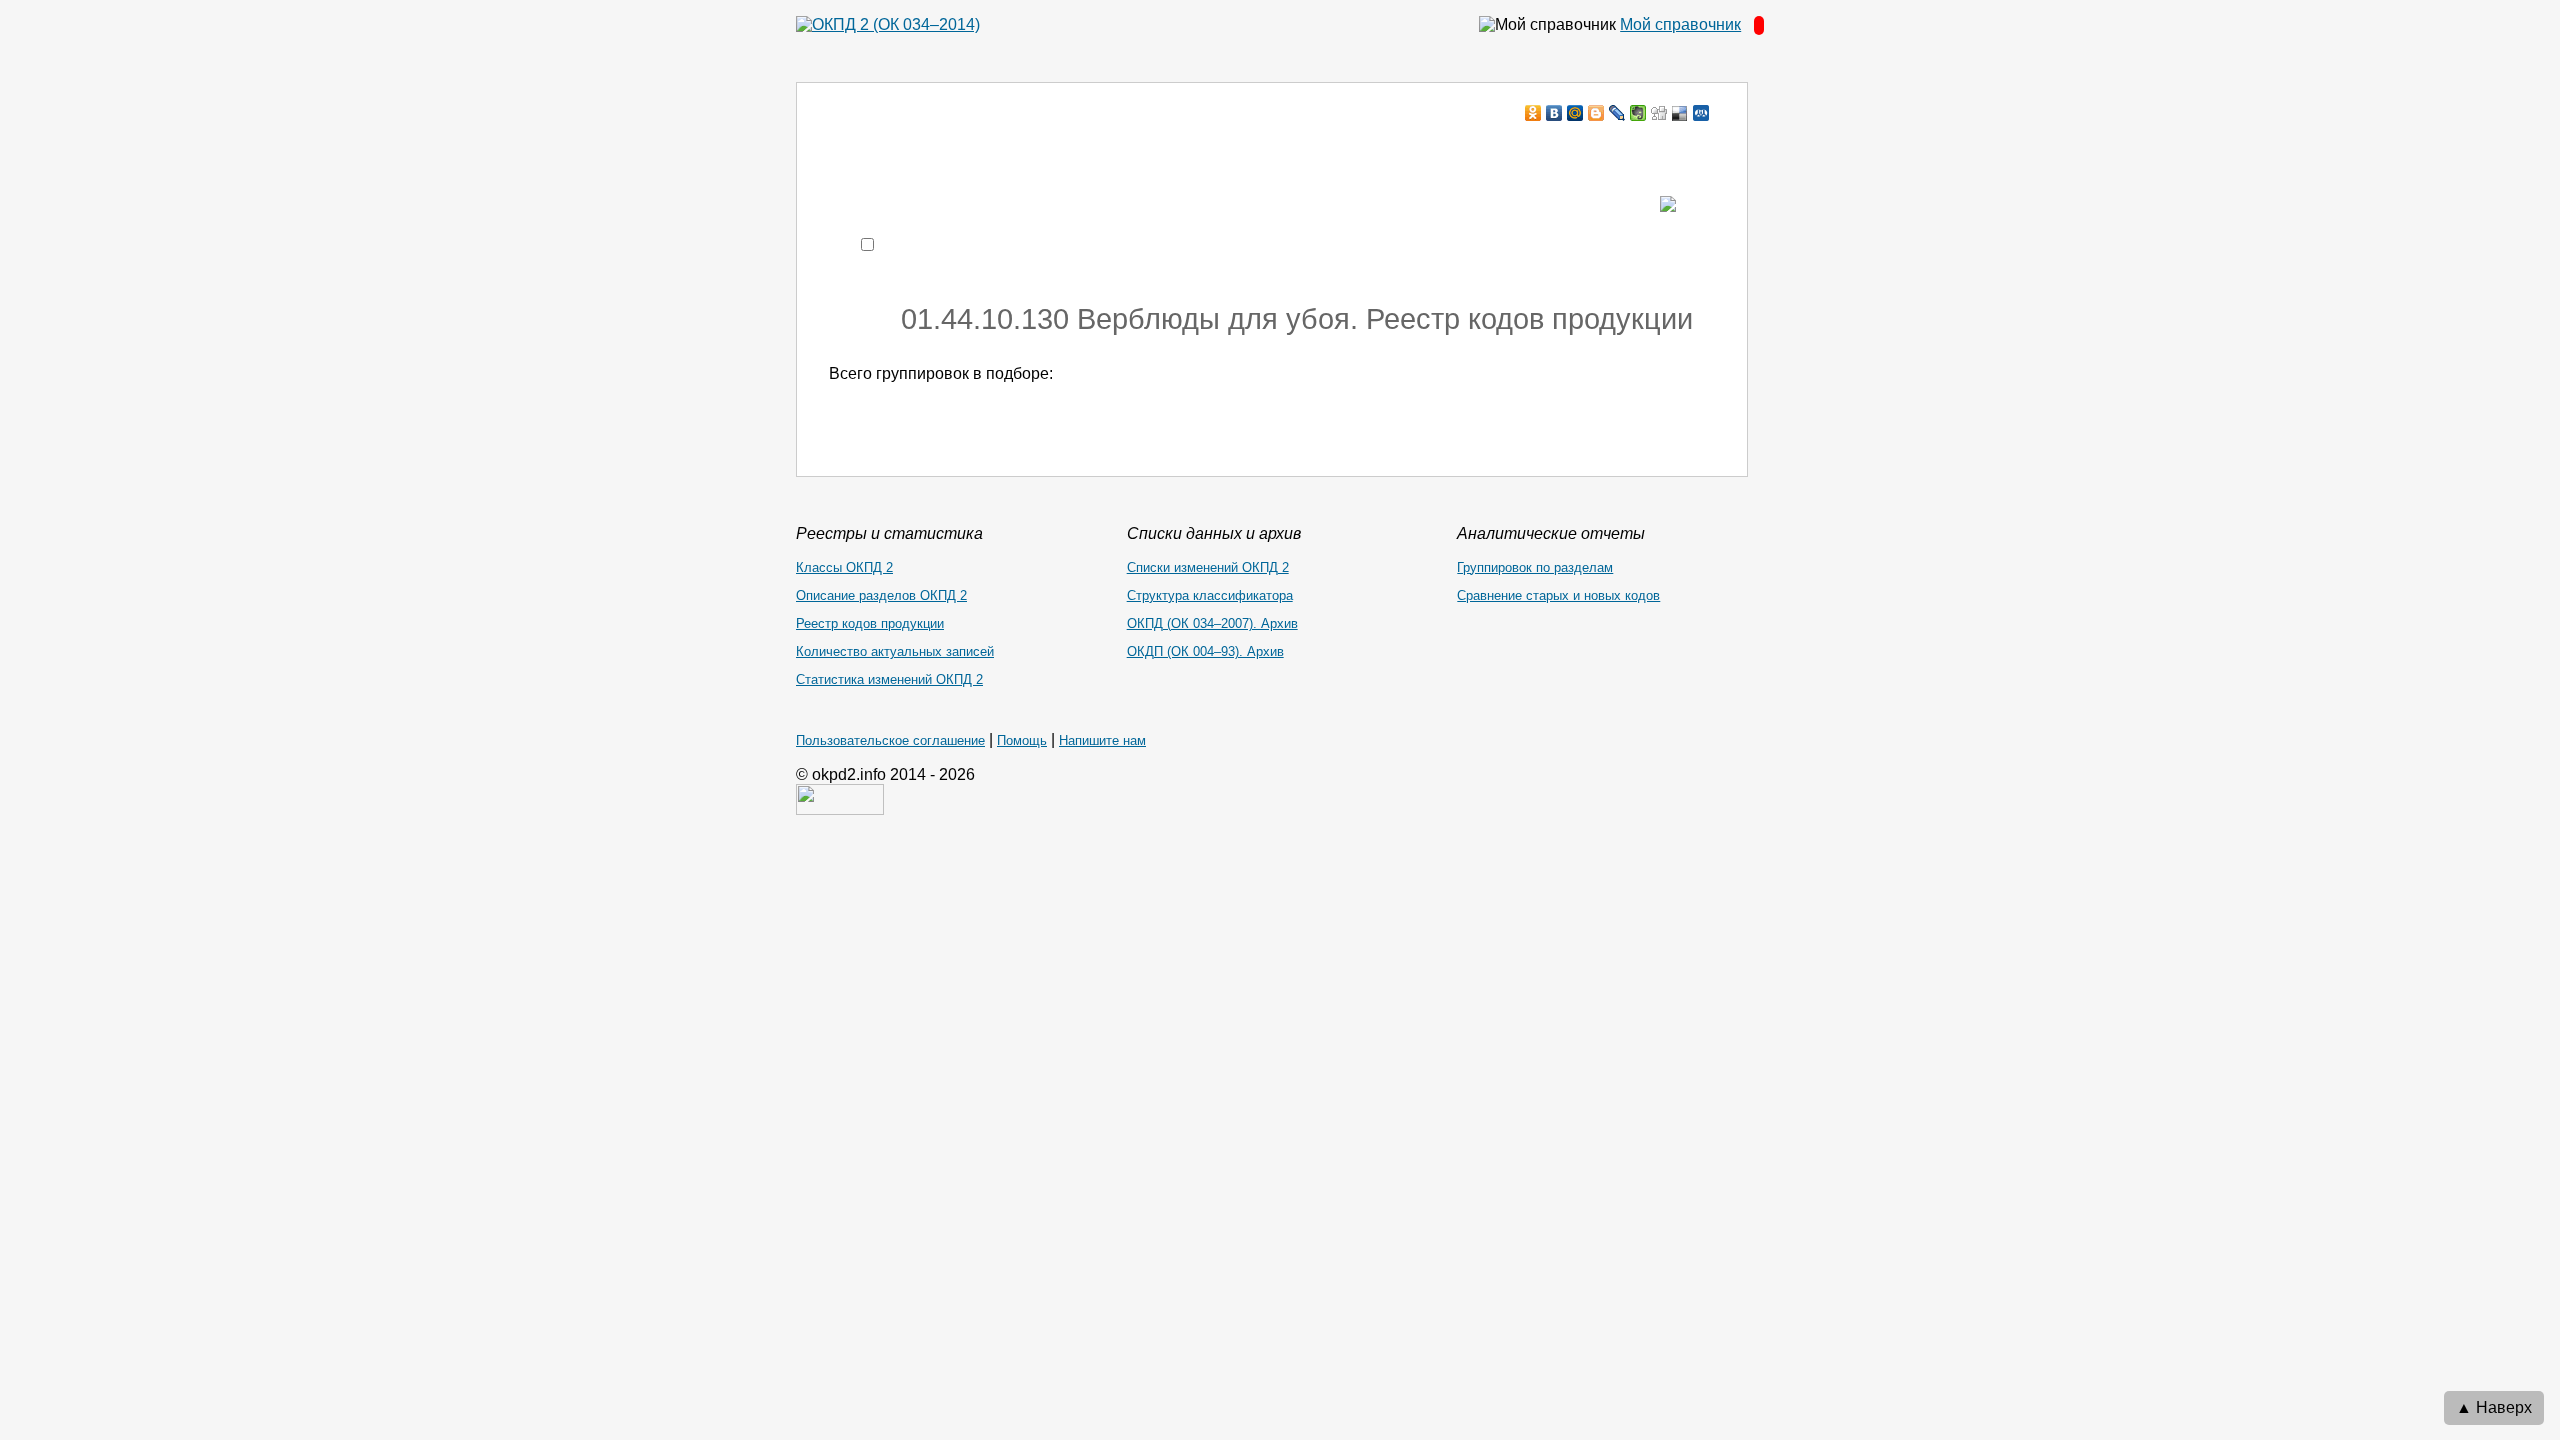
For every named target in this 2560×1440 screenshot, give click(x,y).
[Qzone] (1701, 113)
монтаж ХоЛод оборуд (1028, 151)
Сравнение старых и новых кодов (1558, 595)
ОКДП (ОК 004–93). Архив (1205, 651)
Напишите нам (1102, 740)
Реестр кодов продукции (870, 623)
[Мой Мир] (1575, 113)
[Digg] (1659, 113)
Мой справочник (1680, 24)
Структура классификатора (1210, 595)
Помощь (1022, 740)
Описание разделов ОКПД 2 (881, 595)
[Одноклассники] (1533, 113)
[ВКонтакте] (1554, 113)
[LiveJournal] (1617, 113)
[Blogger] (1596, 113)
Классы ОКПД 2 (844, 567)
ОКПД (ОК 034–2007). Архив (1212, 623)
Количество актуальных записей (895, 651)
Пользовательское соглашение (890, 740)
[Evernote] (1638, 113)
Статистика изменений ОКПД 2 (889, 679)
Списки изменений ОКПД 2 (1208, 567)
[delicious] (1680, 113)
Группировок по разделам (1535, 567)
